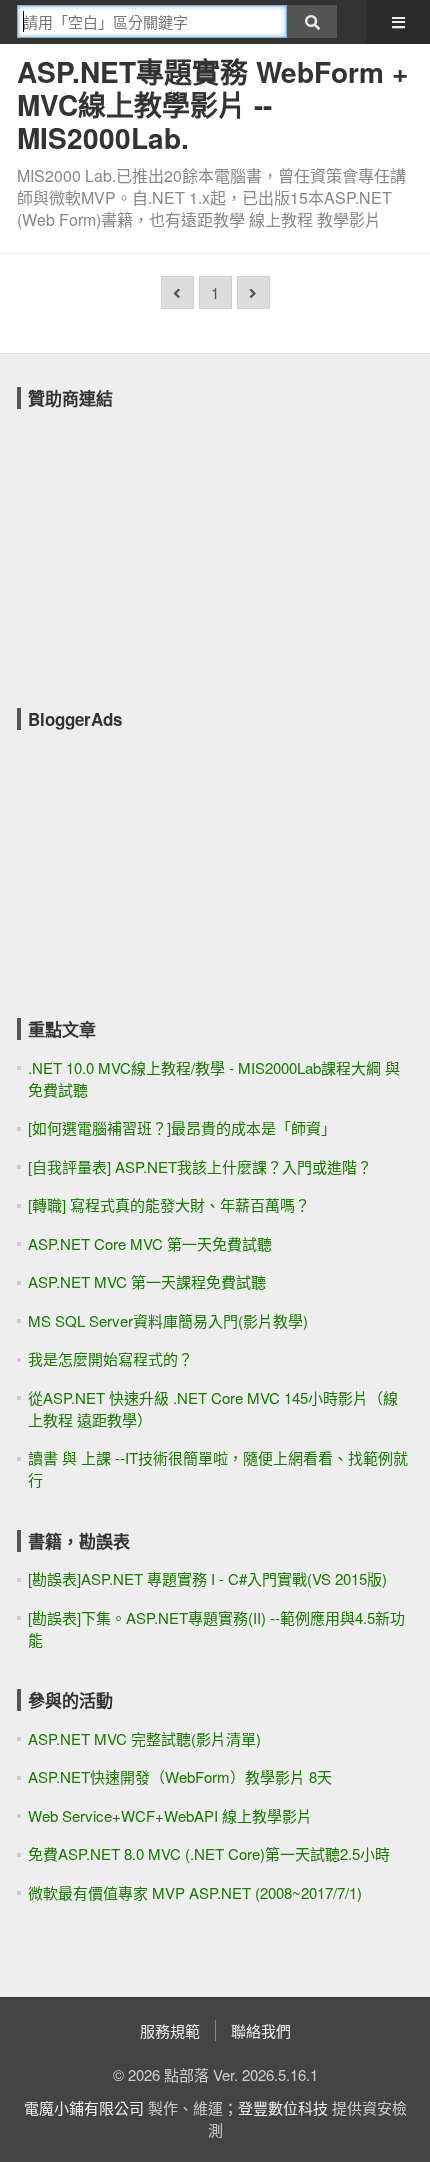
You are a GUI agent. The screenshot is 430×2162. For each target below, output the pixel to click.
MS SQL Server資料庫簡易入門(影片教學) (168, 1320)
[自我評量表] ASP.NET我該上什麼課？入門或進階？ (200, 1166)
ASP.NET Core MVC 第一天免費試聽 (150, 1243)
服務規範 (170, 2030)
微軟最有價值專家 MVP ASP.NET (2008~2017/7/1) (195, 1892)
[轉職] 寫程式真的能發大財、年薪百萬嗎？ (169, 1204)
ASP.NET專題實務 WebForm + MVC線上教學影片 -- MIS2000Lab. (212, 104)
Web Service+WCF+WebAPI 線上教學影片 (170, 1815)
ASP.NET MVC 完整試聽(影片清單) (144, 1738)
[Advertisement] (167, 545)
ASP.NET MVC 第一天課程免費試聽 (147, 1281)
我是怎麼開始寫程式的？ (110, 1358)
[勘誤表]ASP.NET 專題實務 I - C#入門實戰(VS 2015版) (207, 1578)
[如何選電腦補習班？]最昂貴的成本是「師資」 (182, 1127)
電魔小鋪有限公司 (84, 2107)
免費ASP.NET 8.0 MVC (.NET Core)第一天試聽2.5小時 (209, 1853)
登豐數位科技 (283, 2107)
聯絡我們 (261, 2030)
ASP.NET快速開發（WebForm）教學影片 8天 (180, 1776)
